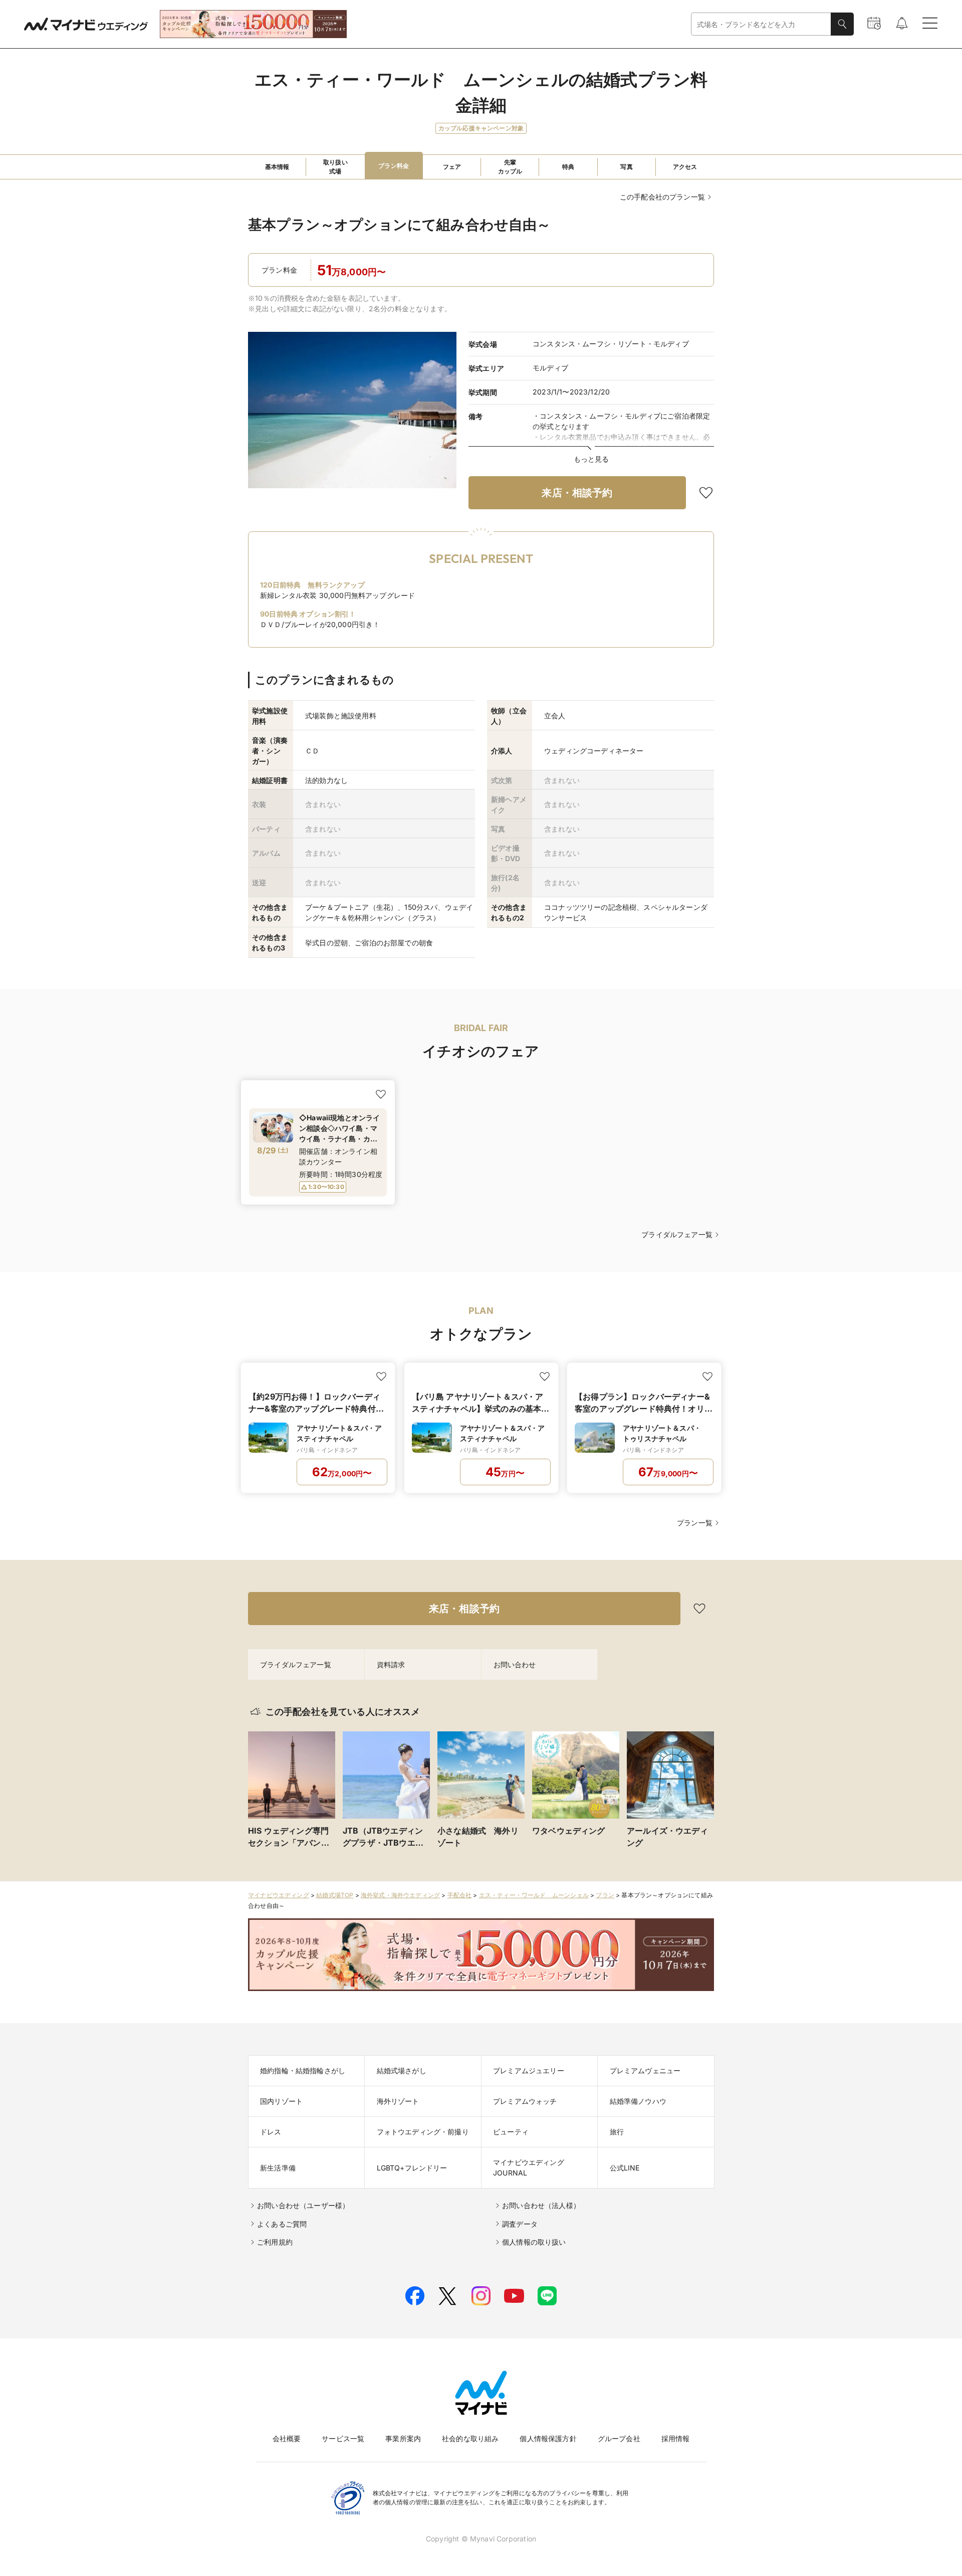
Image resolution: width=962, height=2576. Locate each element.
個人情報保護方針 (548, 2438)
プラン (605, 1895)
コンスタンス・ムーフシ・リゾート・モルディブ (611, 344)
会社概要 (287, 2438)
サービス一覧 (343, 2438)
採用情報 (676, 2438)
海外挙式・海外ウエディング (400, 1895)
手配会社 (460, 1895)
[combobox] (761, 24)
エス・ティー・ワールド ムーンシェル (534, 1895)
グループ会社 (619, 2438)
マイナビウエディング (279, 1895)
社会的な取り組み (470, 2438)
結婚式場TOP (335, 1895)
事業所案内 (403, 2438)
